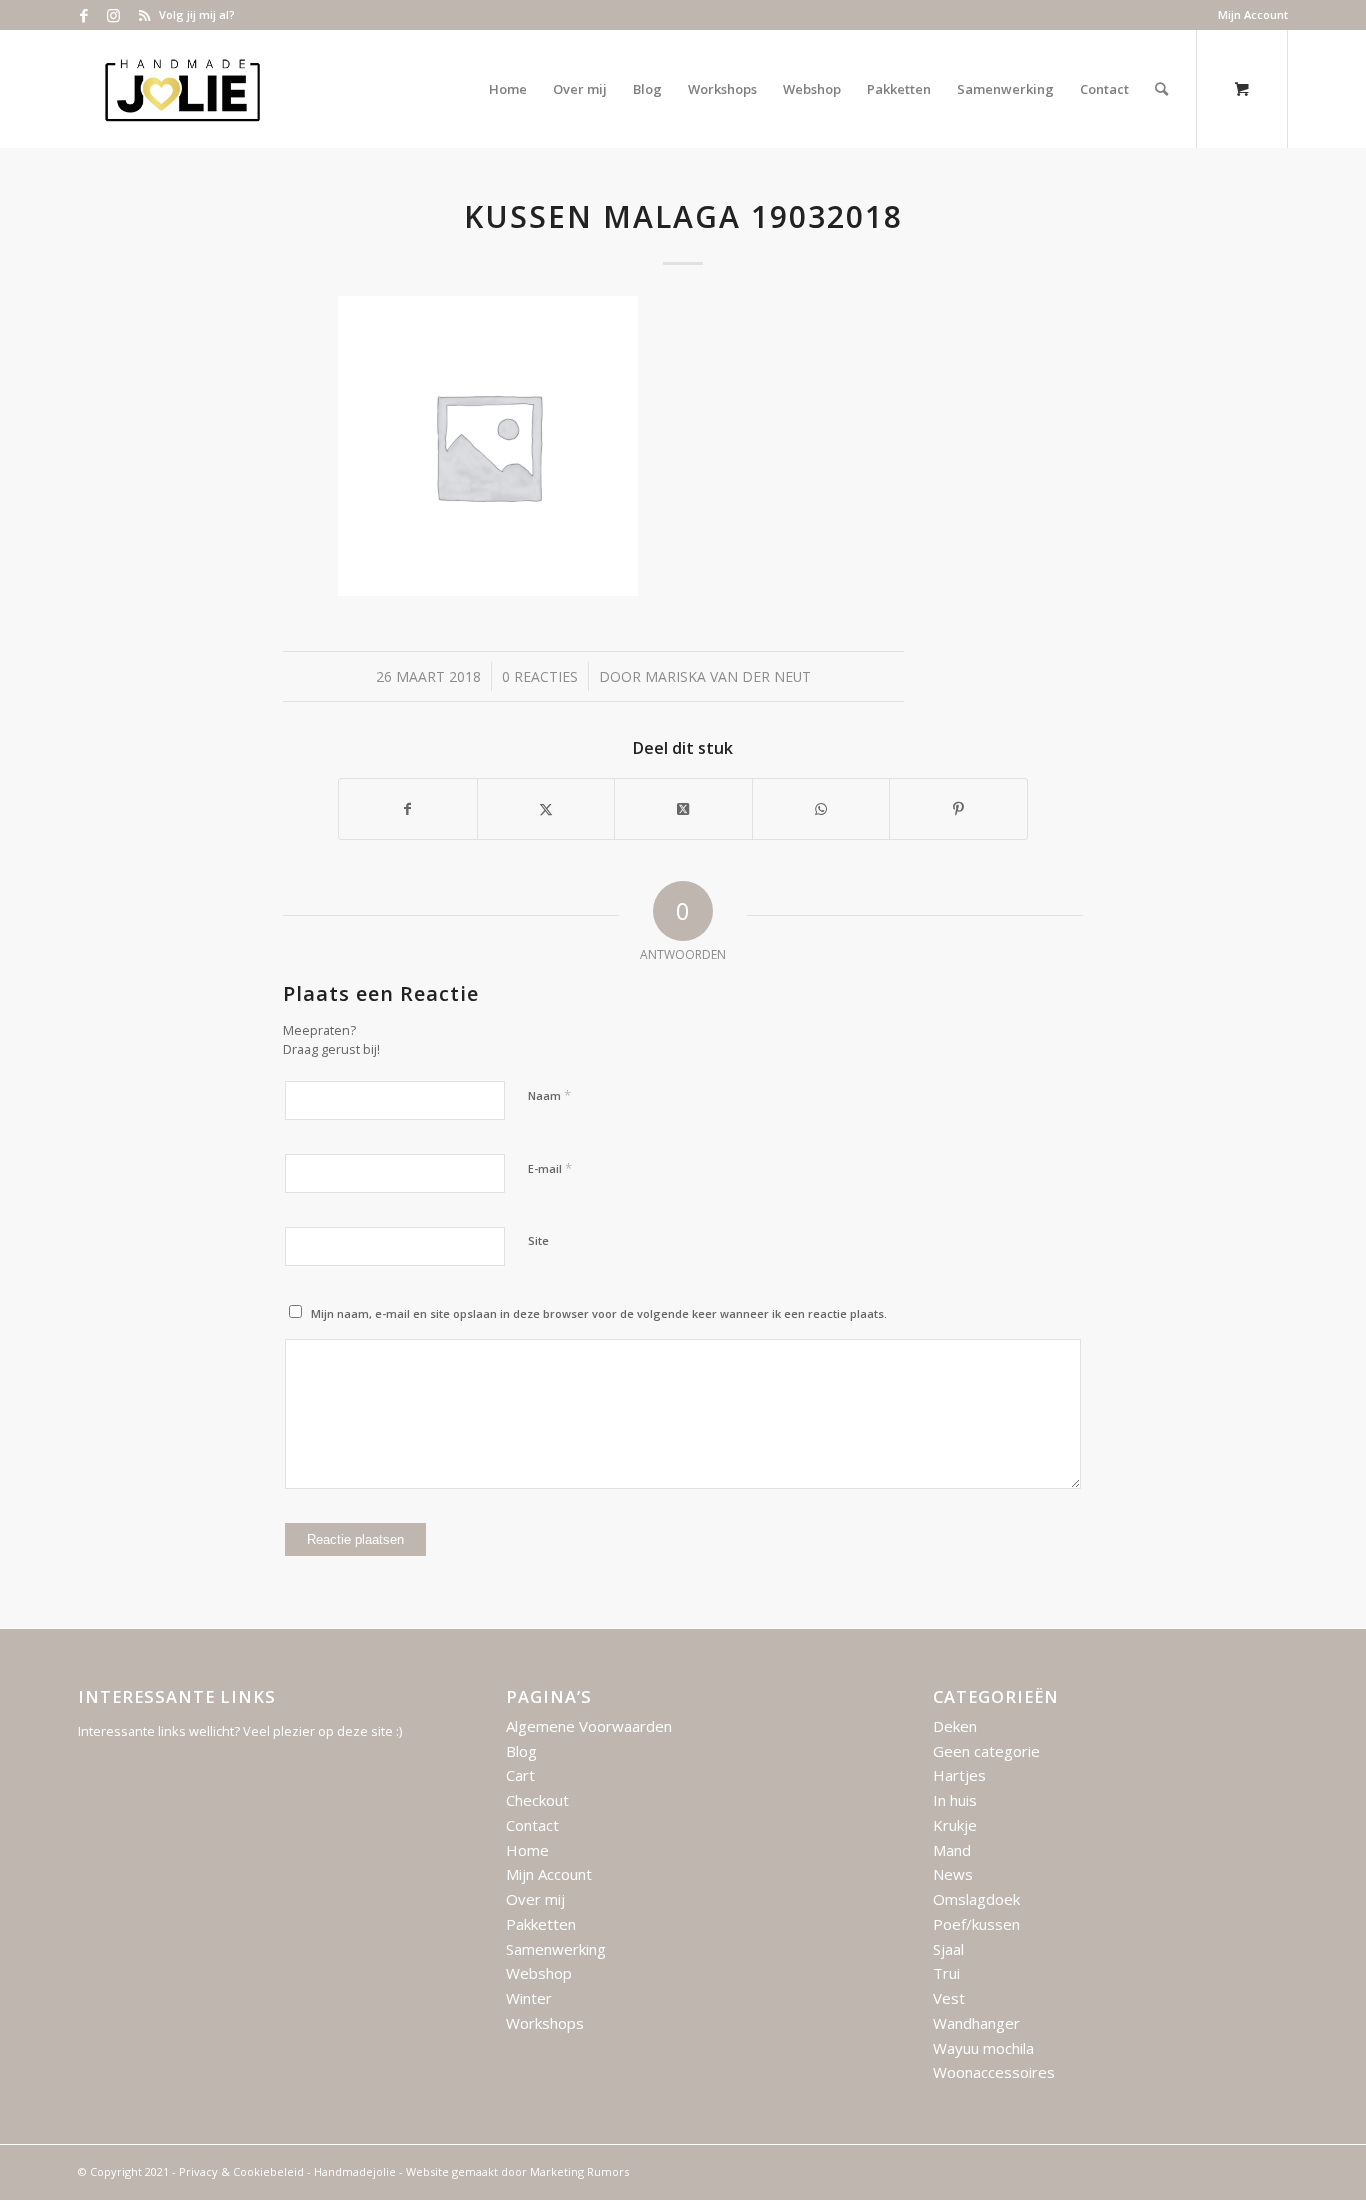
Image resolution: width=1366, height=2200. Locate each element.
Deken (955, 1726)
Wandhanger (976, 2023)
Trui (946, 1973)
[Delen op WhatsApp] (821, 809)
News (953, 1874)
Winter (529, 1998)
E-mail (550, 1168)
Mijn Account (1253, 14)
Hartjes (959, 1775)
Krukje (955, 1825)
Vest (949, 1998)
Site (538, 1240)
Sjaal (948, 1949)
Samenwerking (556, 1949)
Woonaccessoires (994, 2072)
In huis (955, 1800)
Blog (521, 1751)
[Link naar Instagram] (113, 15)
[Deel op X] (683, 809)
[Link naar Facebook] (83, 15)
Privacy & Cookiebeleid (241, 2171)
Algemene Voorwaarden (589, 1726)
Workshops (545, 2023)
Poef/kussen (976, 1924)
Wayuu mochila (983, 2048)
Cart (520, 1775)
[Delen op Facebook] (408, 809)
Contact (532, 1825)
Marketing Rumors (579, 2171)
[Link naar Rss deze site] (144, 15)
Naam (549, 1095)
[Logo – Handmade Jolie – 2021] (182, 89)
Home (527, 1850)
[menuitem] (1248, 15)
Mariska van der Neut (728, 676)
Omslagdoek (976, 1899)
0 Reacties (540, 676)
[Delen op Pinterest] (958, 809)
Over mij (535, 1899)
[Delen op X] (546, 809)
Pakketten (541, 1924)
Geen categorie (986, 1751)
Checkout (537, 1800)
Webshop (539, 1973)
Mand (952, 1850)
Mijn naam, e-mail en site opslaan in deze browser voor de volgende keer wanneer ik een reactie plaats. (599, 1313)
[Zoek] (1161, 89)
